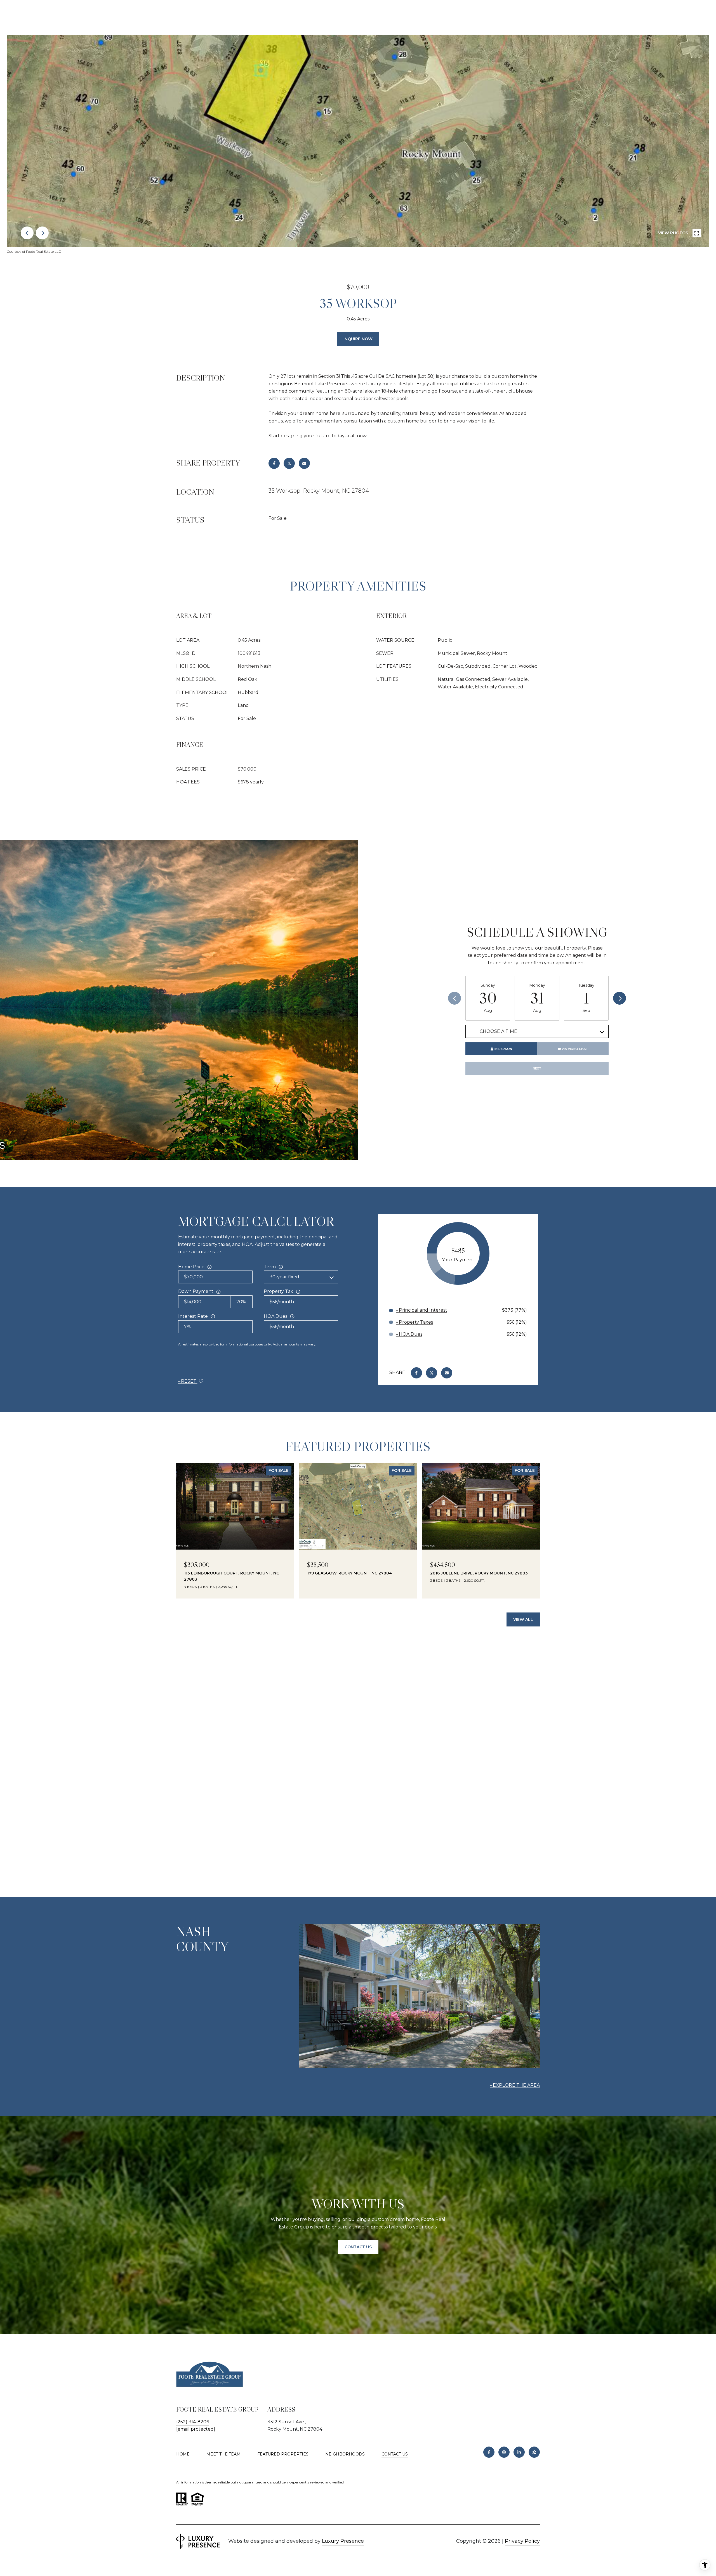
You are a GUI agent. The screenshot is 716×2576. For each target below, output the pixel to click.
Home (183, 2454)
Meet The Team (223, 2454)
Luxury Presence (343, 2541)
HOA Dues (275, 1316)
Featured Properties (283, 2454)
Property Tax (278, 1291)
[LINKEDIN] (519, 2452)
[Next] (620, 998)
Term (270, 1267)
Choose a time (498, 1031)
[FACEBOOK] (489, 2452)
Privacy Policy (522, 2541)
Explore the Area (516, 2085)
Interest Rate (193, 1316)
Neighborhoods (345, 2454)
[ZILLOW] (534, 2452)
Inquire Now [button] (358, 339)
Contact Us (395, 2454)
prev (27, 233)
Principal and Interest (423, 1310)
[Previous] (454, 998)
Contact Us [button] (358, 2247)
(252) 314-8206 (193, 2422)
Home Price (191, 1267)
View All (523, 1619)
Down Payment (196, 1291)
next (42, 233)
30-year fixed (284, 1277)
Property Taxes (416, 1322)
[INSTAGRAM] (504, 2452)
